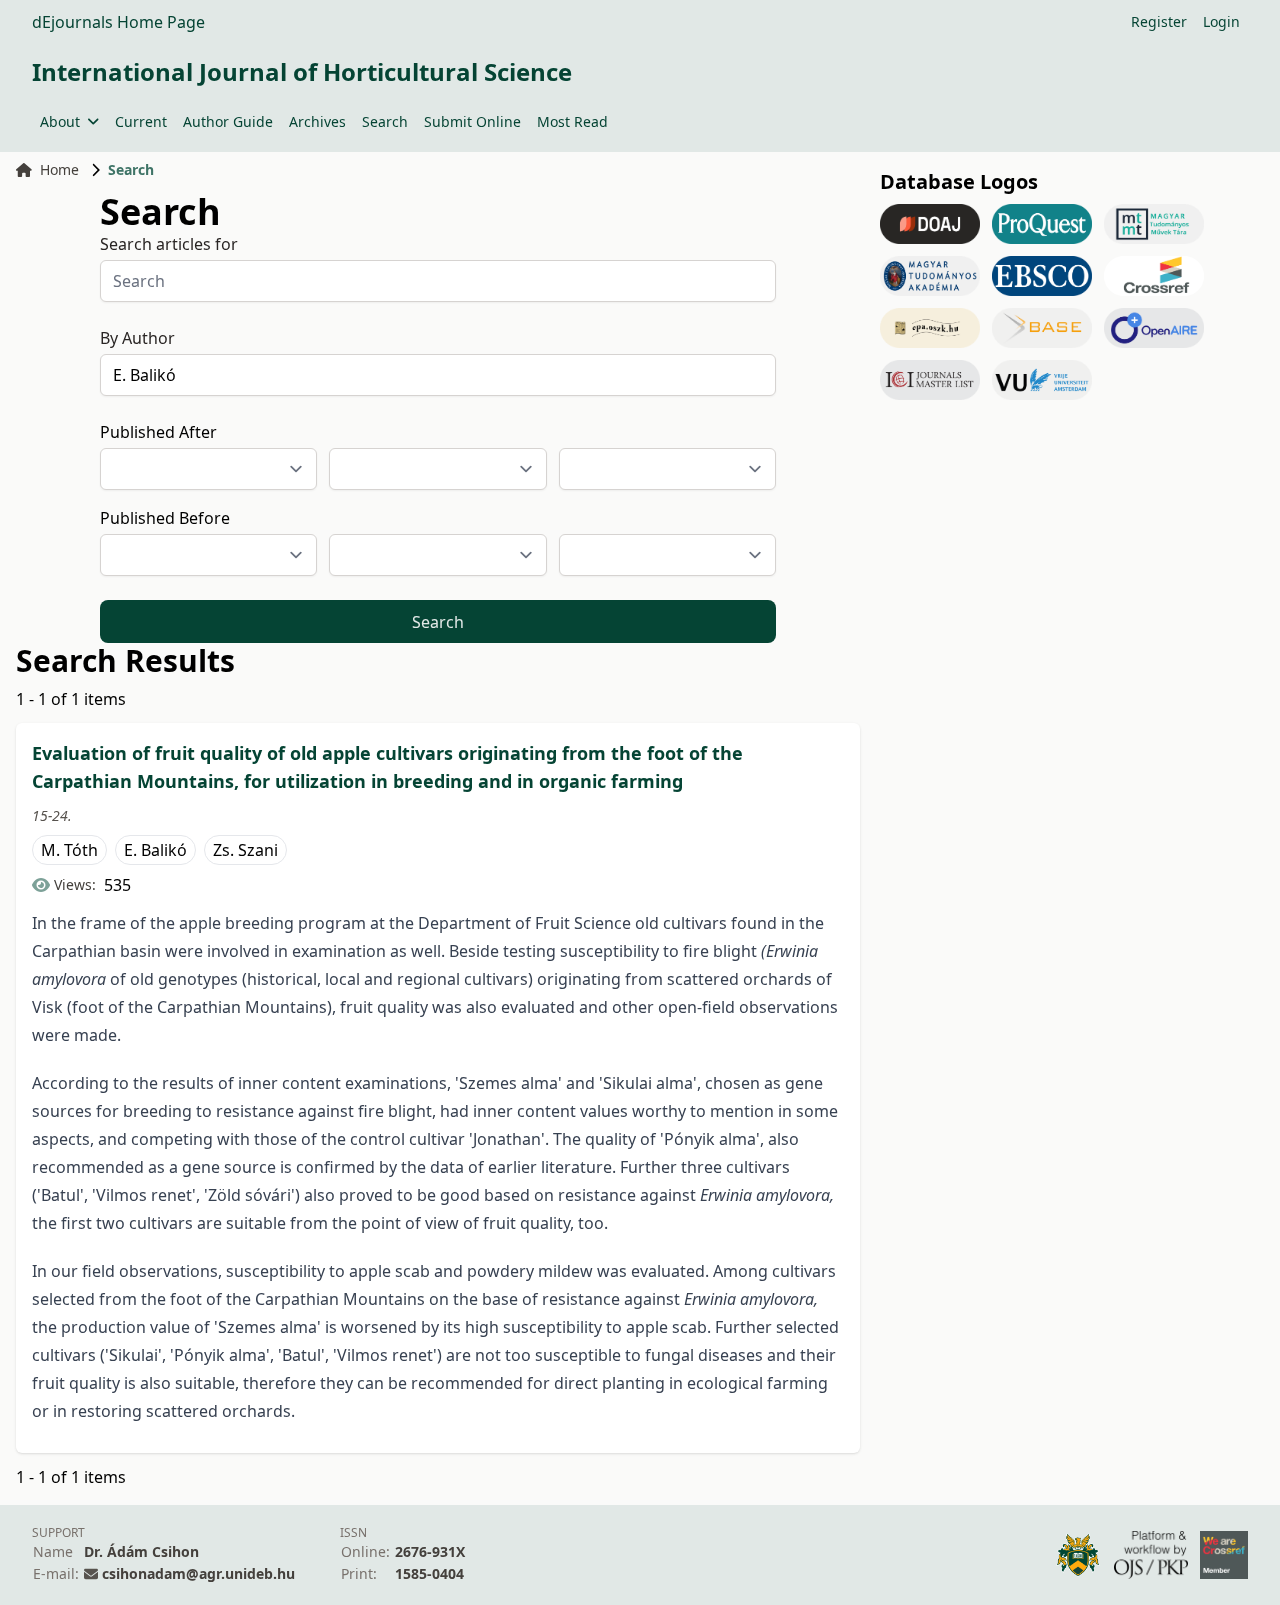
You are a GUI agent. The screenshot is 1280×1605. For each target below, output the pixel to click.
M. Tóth (69, 850)
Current (141, 121)
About (60, 121)
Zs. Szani (245, 850)
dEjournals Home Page (118, 22)
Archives (317, 121)
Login (1221, 21)
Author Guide (228, 121)
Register (1159, 21)
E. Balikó (155, 850)
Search (385, 121)
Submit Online (472, 121)
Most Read (572, 121)
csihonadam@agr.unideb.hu (198, 1573)
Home (59, 169)
